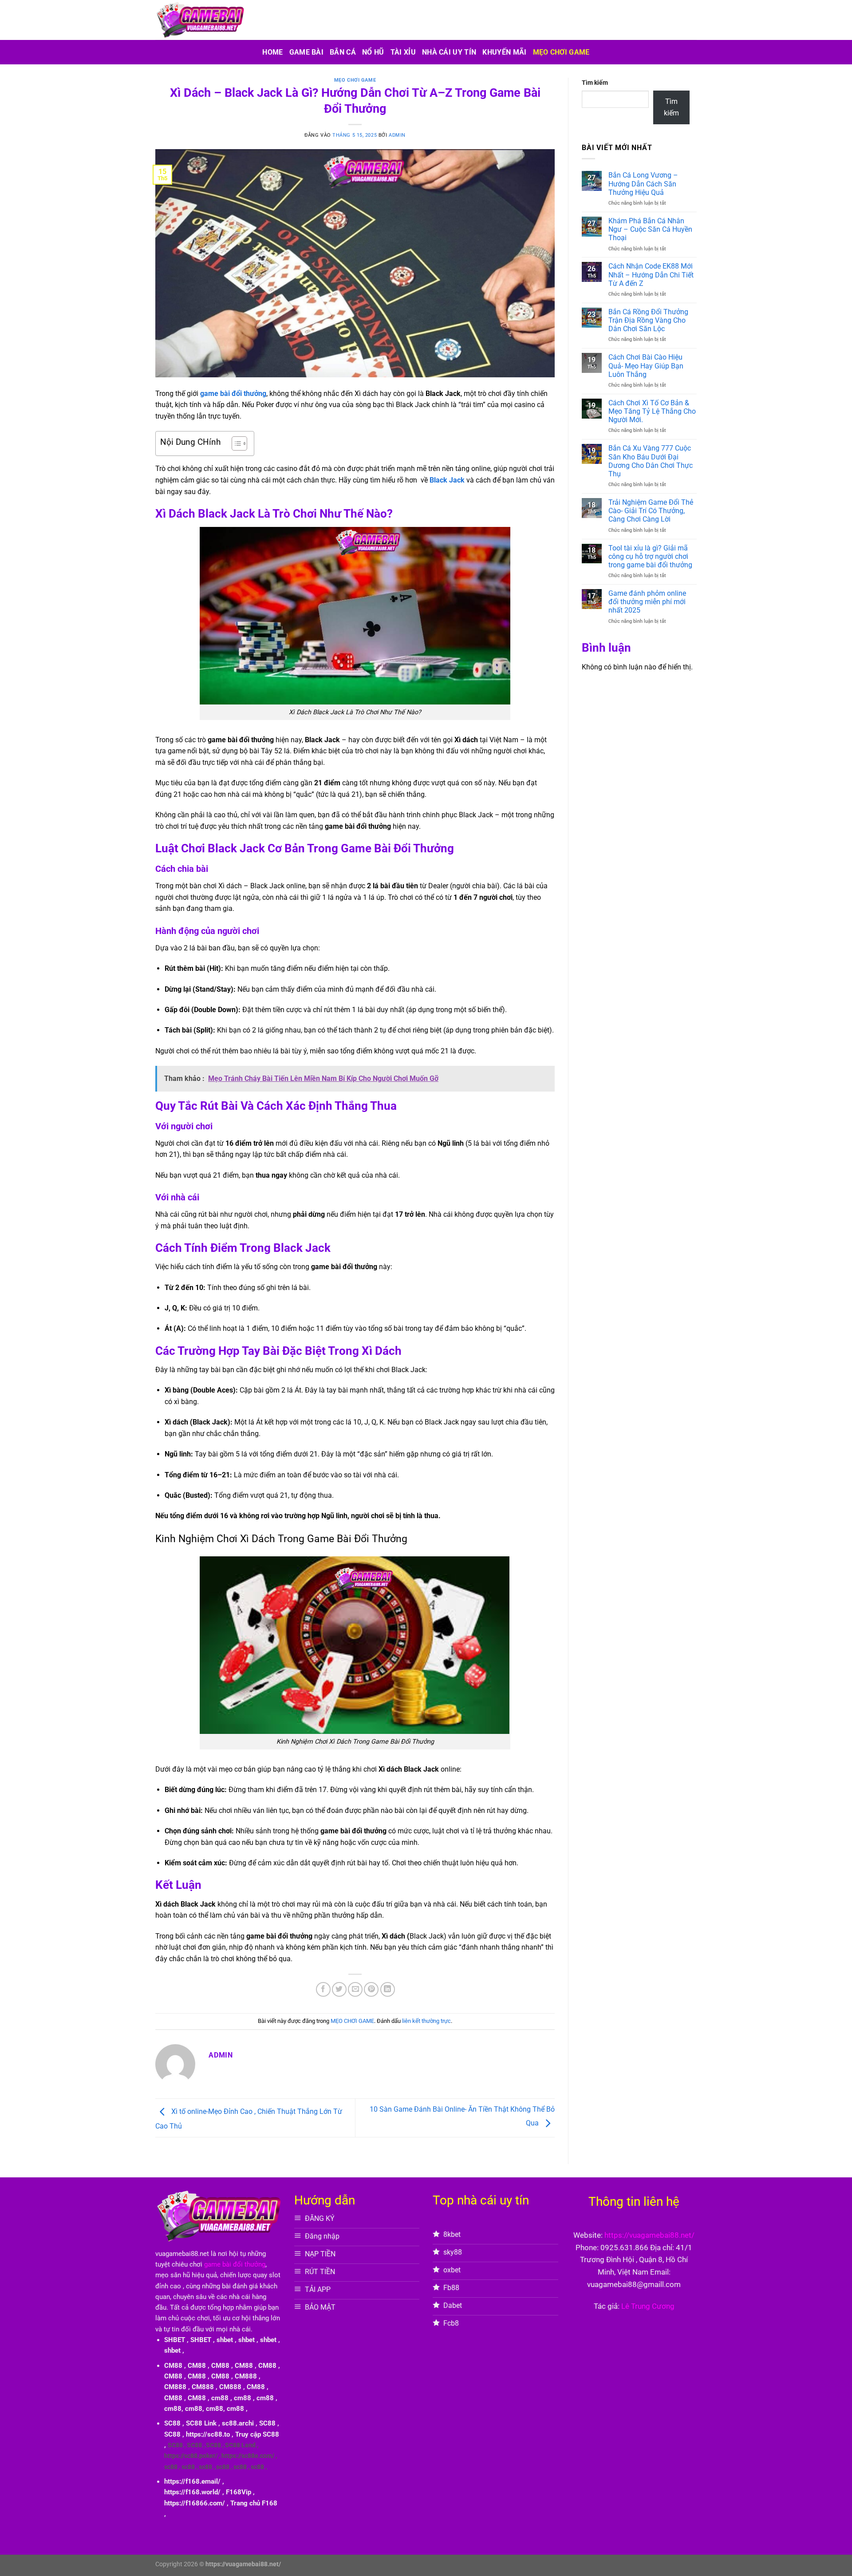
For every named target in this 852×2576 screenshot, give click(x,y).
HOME (272, 52)
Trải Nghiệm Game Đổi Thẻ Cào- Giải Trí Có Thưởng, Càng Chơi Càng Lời (651, 511)
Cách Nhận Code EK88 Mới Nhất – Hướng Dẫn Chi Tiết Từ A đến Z (651, 275)
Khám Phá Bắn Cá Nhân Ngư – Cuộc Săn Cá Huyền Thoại (650, 229)
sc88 (171, 2467)
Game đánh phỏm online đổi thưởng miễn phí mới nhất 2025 (647, 602)
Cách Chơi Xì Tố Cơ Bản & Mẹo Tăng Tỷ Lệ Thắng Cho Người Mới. (652, 411)
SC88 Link (201, 2423)
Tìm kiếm (595, 83)
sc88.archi (238, 2423)
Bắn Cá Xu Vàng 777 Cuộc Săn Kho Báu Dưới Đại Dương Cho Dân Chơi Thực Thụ (651, 461)
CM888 (246, 2376)
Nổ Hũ (373, 52)
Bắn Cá (343, 52)
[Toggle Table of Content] (235, 443)
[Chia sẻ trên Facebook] (323, 1989)
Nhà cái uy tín (449, 52)
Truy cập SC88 (257, 2434)
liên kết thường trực (426, 2021)
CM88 (173, 2366)
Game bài (307, 52)
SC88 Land (240, 2445)
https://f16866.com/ (195, 2503)
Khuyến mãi (504, 52)
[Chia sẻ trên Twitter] (339, 1989)
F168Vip (239, 2492)
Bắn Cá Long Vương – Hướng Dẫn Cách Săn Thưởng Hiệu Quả (643, 184)
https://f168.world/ (192, 2492)
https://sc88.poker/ (191, 2456)
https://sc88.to (208, 2434)
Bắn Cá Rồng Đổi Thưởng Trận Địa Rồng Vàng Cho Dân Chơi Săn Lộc (648, 320)
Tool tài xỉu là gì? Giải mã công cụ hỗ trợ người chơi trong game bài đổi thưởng (650, 556)
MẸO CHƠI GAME (561, 52)
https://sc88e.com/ (248, 2456)
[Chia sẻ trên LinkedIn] (388, 1989)
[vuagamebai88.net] (200, 20)
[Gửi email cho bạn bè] (355, 1989)
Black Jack (447, 480)
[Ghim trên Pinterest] (371, 1989)
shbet (225, 2340)
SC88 (172, 2423)
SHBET (175, 2340)
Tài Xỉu (403, 52)
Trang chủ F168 (254, 2503)
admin (397, 135)
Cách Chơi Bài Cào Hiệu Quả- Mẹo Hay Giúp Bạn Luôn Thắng (646, 366)
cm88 (220, 2398)
